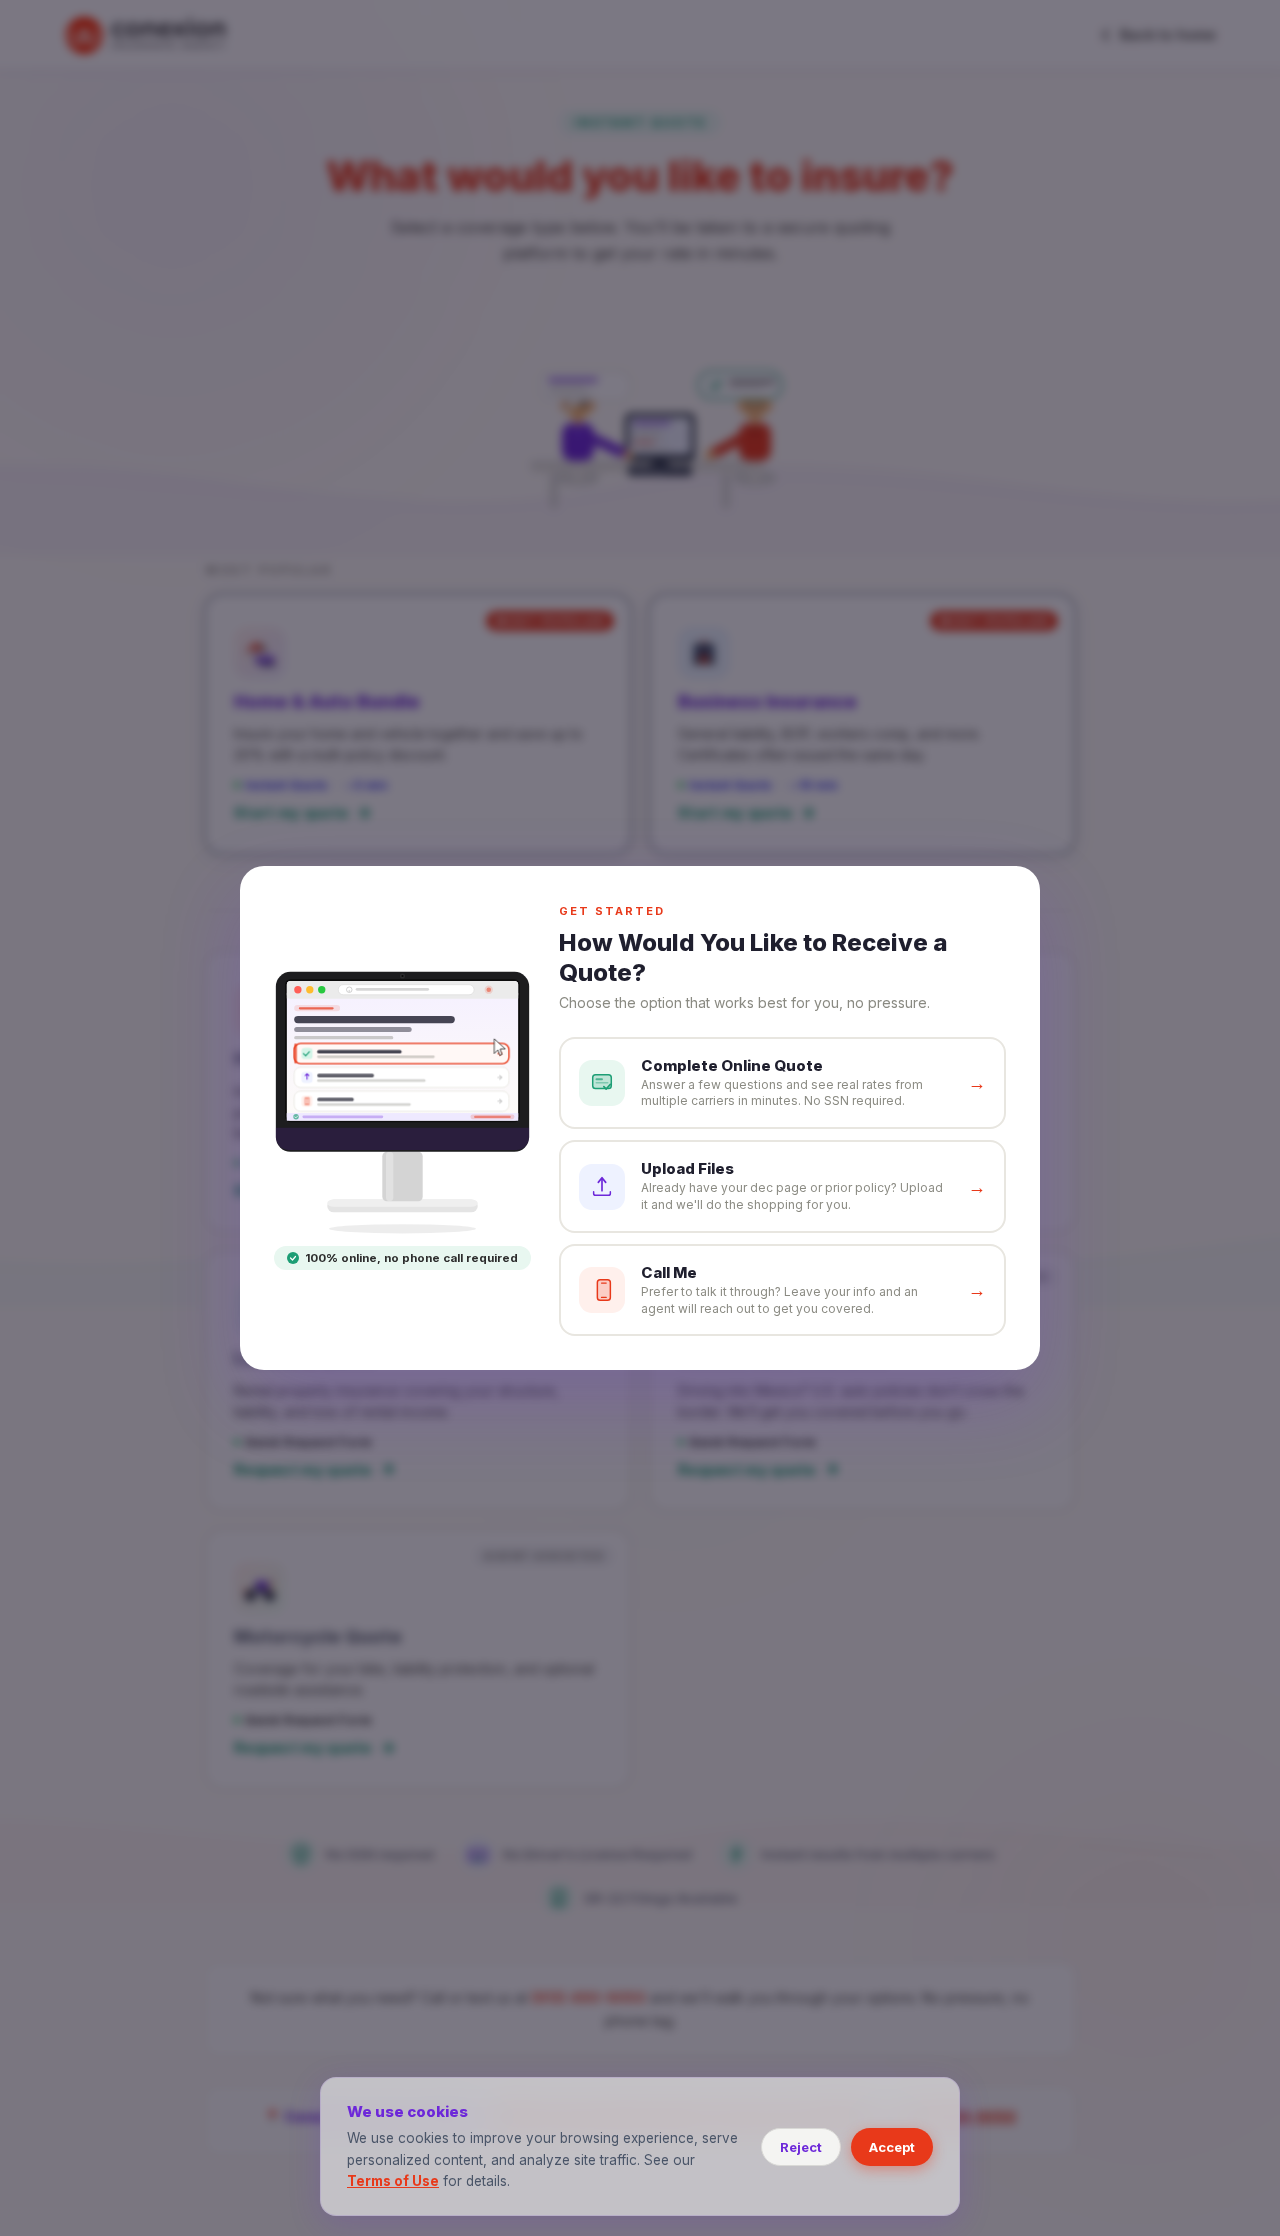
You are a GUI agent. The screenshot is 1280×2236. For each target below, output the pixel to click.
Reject (801, 2147)
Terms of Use (393, 2181)
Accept (892, 2147)
